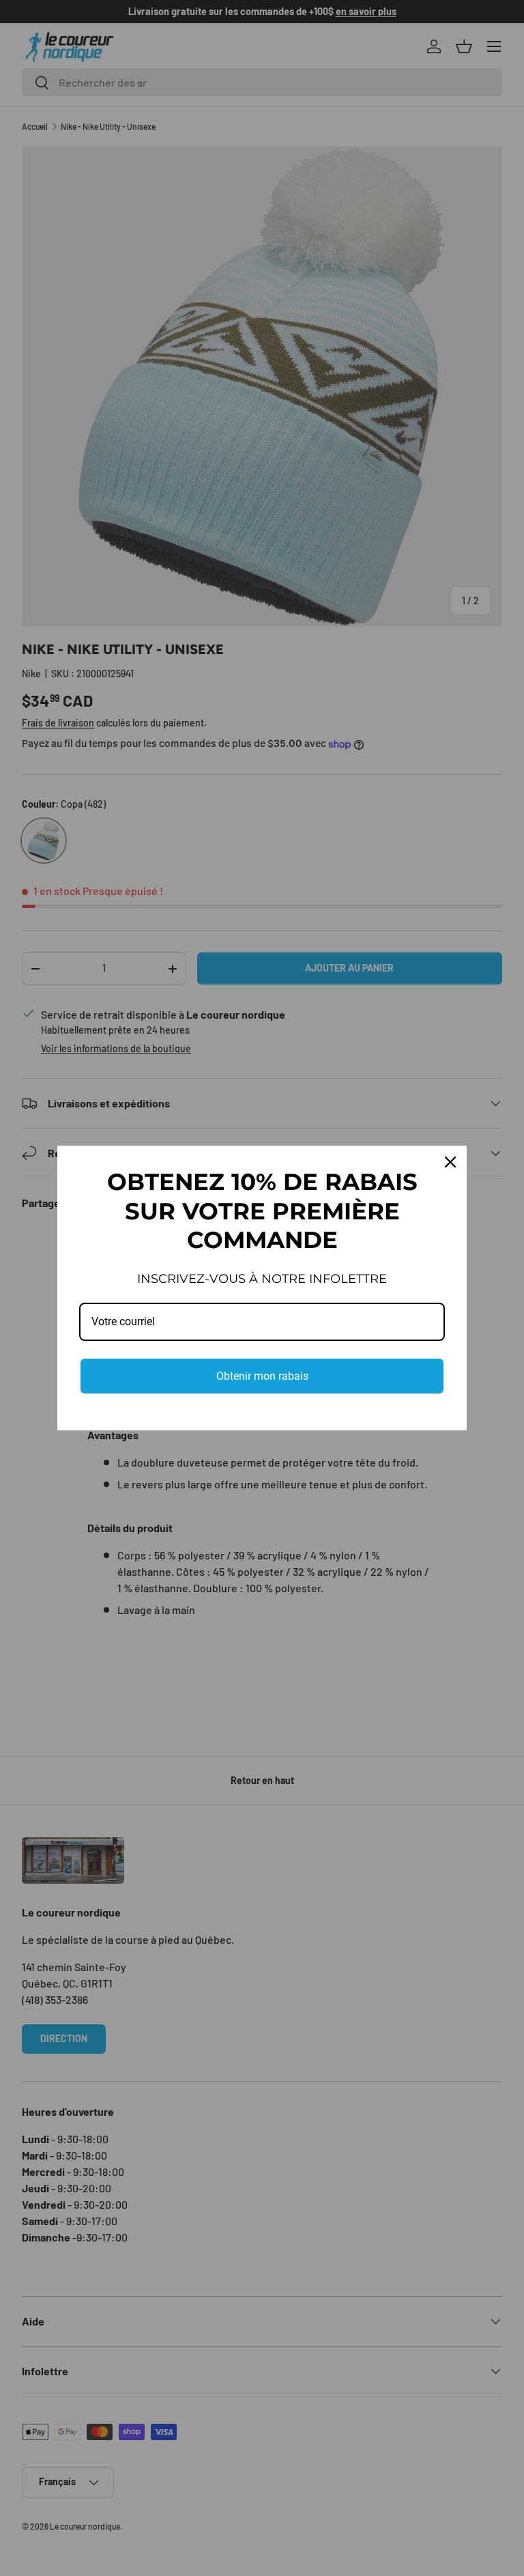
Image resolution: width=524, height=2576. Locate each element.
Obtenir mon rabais (262, 1376)
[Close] (450, 1162)
